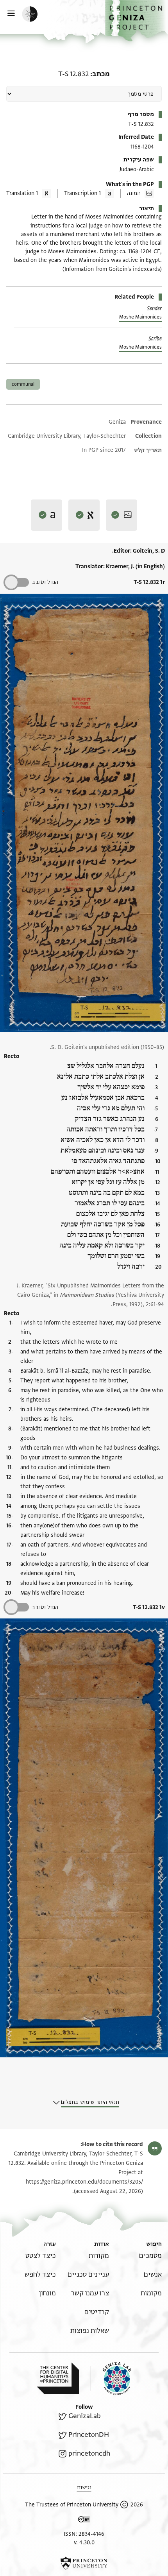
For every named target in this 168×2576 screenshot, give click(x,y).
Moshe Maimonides (140, 317)
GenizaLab (85, 2416)
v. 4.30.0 (84, 2543)
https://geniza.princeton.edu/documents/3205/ (84, 2182)
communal (23, 384)
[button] (137, 21)
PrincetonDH (89, 2435)
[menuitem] (150, 2256)
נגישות (84, 2487)
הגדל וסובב (45, 582)
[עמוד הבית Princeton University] (84, 2563)
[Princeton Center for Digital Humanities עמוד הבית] (58, 2378)
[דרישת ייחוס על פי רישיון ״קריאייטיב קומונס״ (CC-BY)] (84, 2521)
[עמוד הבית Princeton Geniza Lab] (111, 2378)
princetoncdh (89, 2453)
